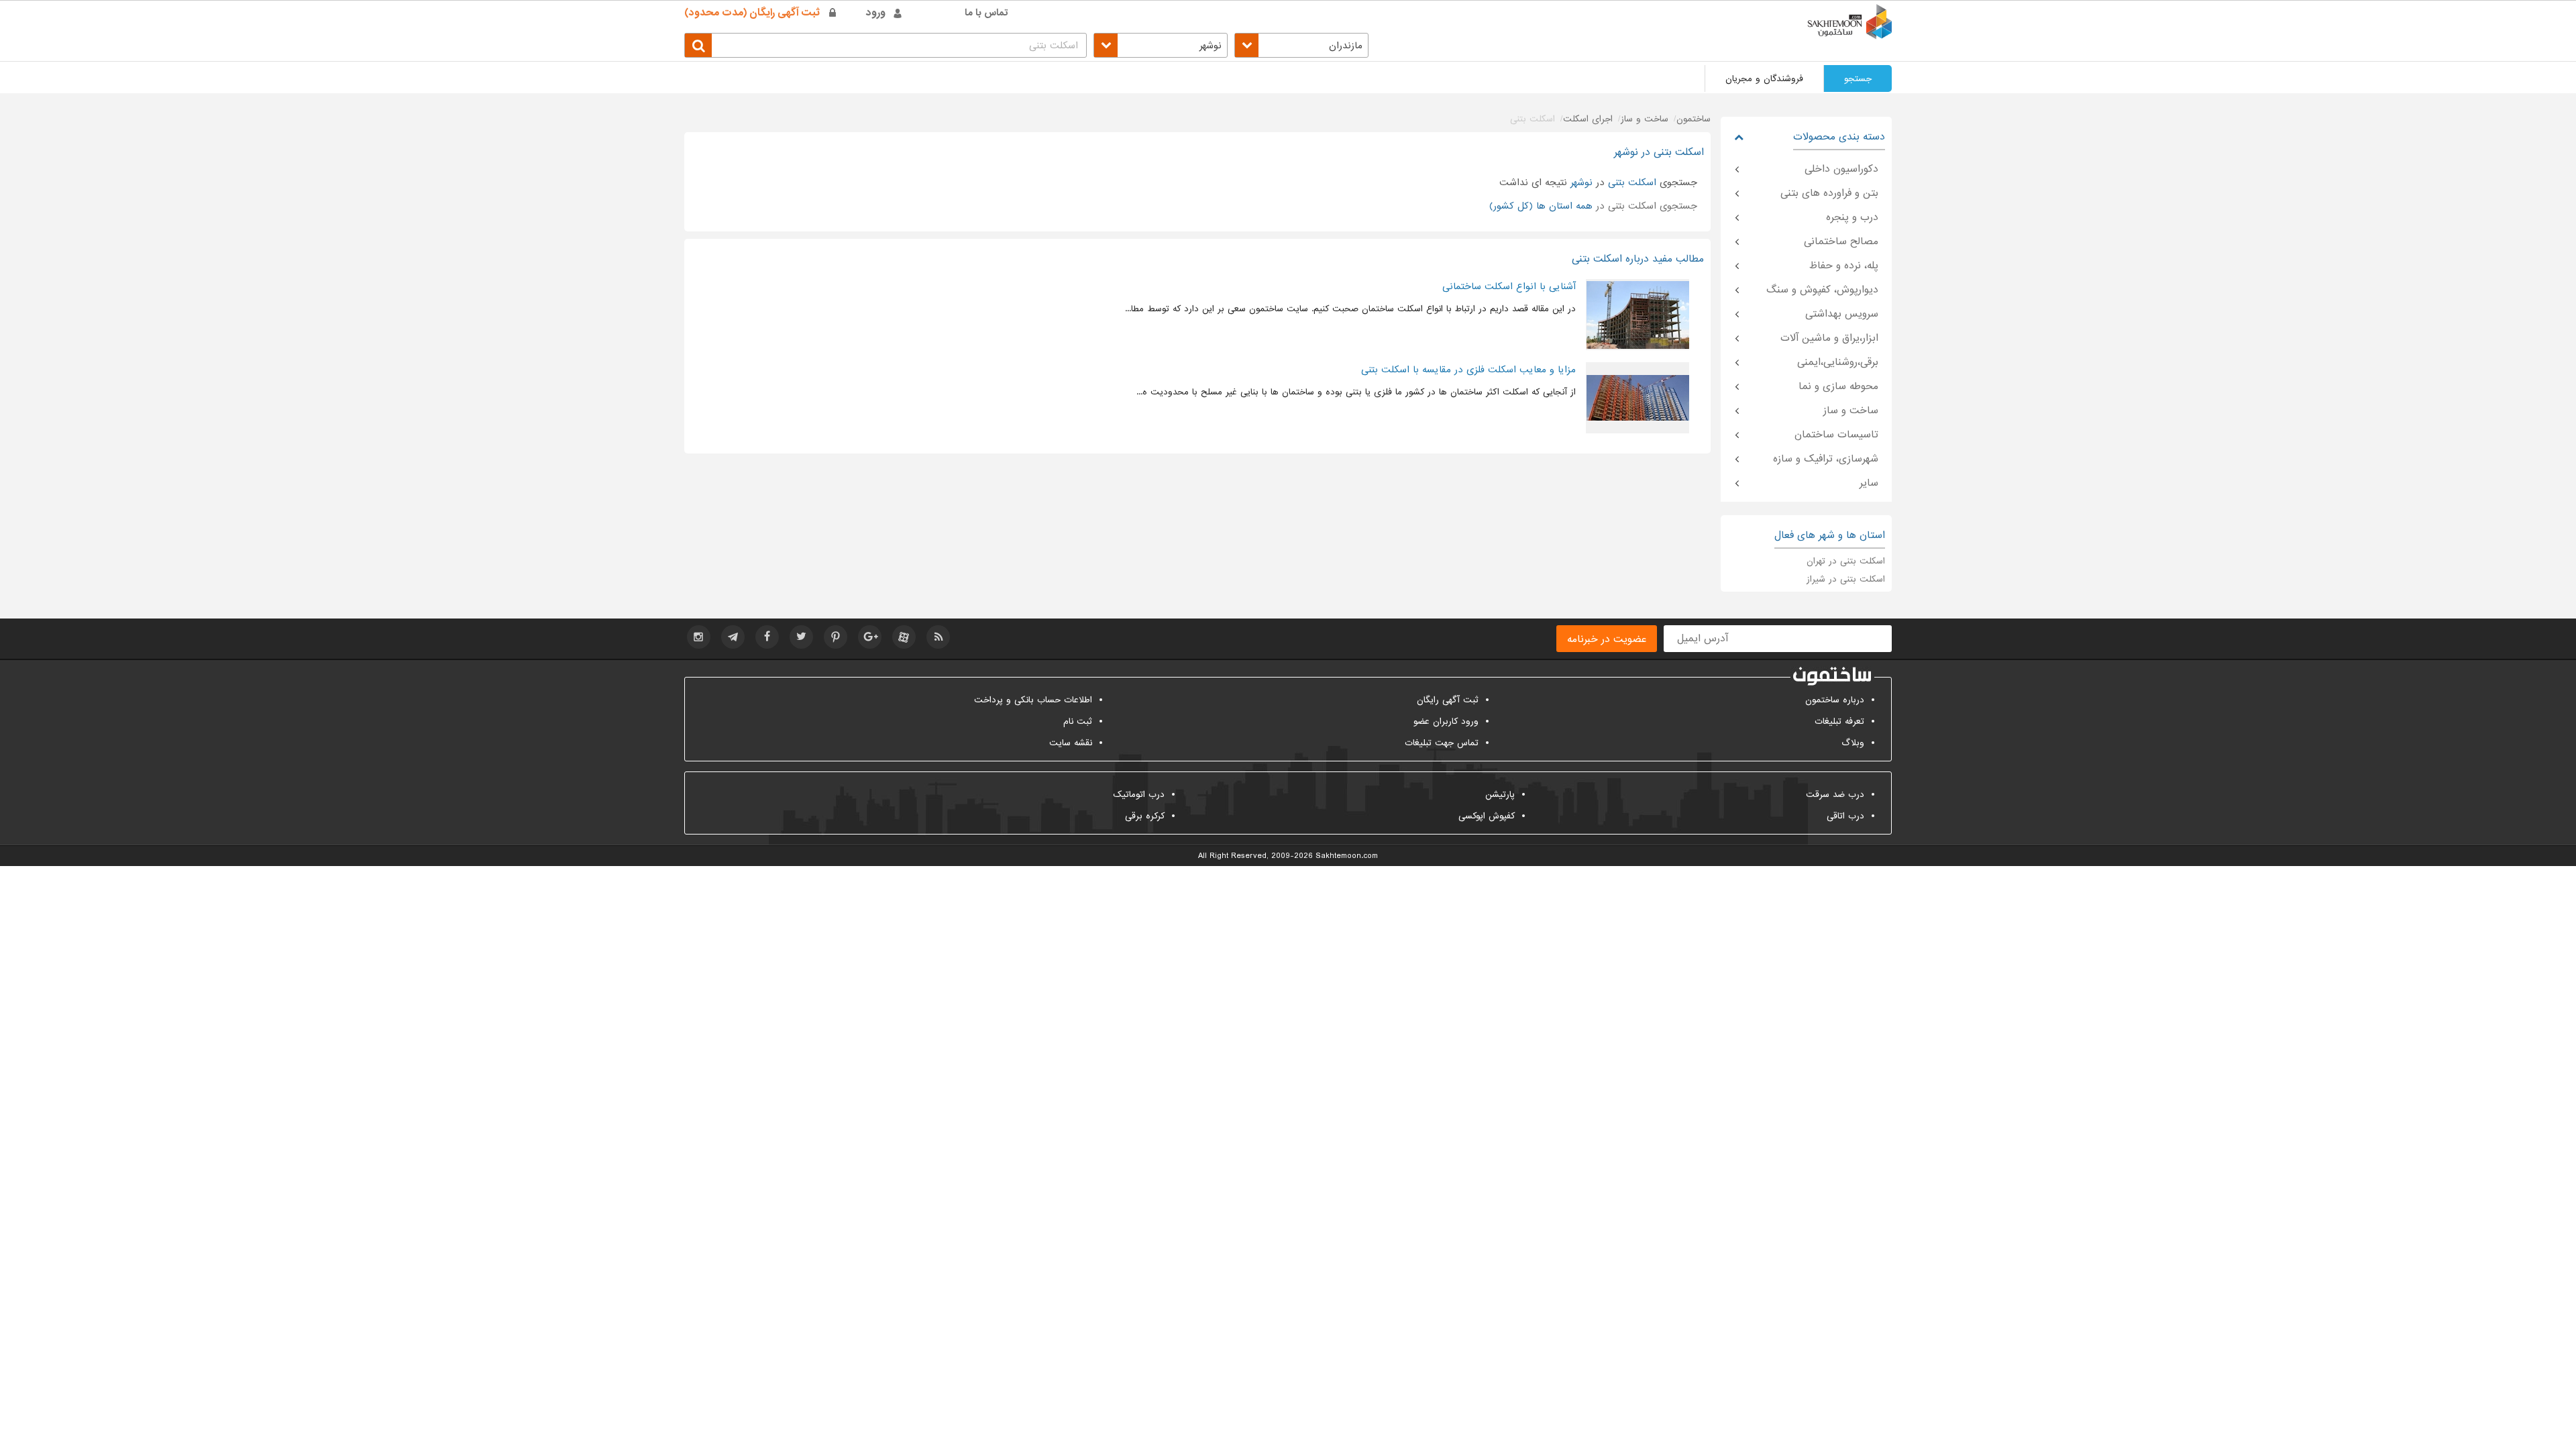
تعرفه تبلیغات (1839, 721)
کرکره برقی (1145, 816)
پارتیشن (1500, 795)
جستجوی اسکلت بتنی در (1593, 206)
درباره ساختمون (1835, 700)
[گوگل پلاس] (870, 637)
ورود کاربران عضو (1446, 721)
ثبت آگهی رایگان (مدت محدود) (752, 13)
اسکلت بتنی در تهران (1846, 561)
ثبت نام (1078, 721)
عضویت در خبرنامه (1607, 639)
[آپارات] (904, 637)
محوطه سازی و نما (1838, 386)
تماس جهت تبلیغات (1442, 743)
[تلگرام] (733, 637)
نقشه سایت (1071, 743)
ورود (876, 13)
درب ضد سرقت (1835, 795)
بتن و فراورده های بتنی (1829, 193)
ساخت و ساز (1851, 411)
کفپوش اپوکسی (1487, 816)
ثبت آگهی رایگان (1448, 700)
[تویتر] (801, 637)
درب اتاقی (1845, 816)
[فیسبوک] (767, 637)
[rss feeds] (938, 637)
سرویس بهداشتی (1842, 314)
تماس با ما (986, 13)
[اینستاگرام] (699, 637)
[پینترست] (836, 637)
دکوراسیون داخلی (1841, 169)
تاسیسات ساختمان (1836, 435)
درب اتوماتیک (1139, 795)
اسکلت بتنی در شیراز (1846, 579)
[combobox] (1301, 45)
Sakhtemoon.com (1347, 856)
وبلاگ (1853, 743)
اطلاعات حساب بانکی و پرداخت (1033, 700)
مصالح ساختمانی (1841, 241)
